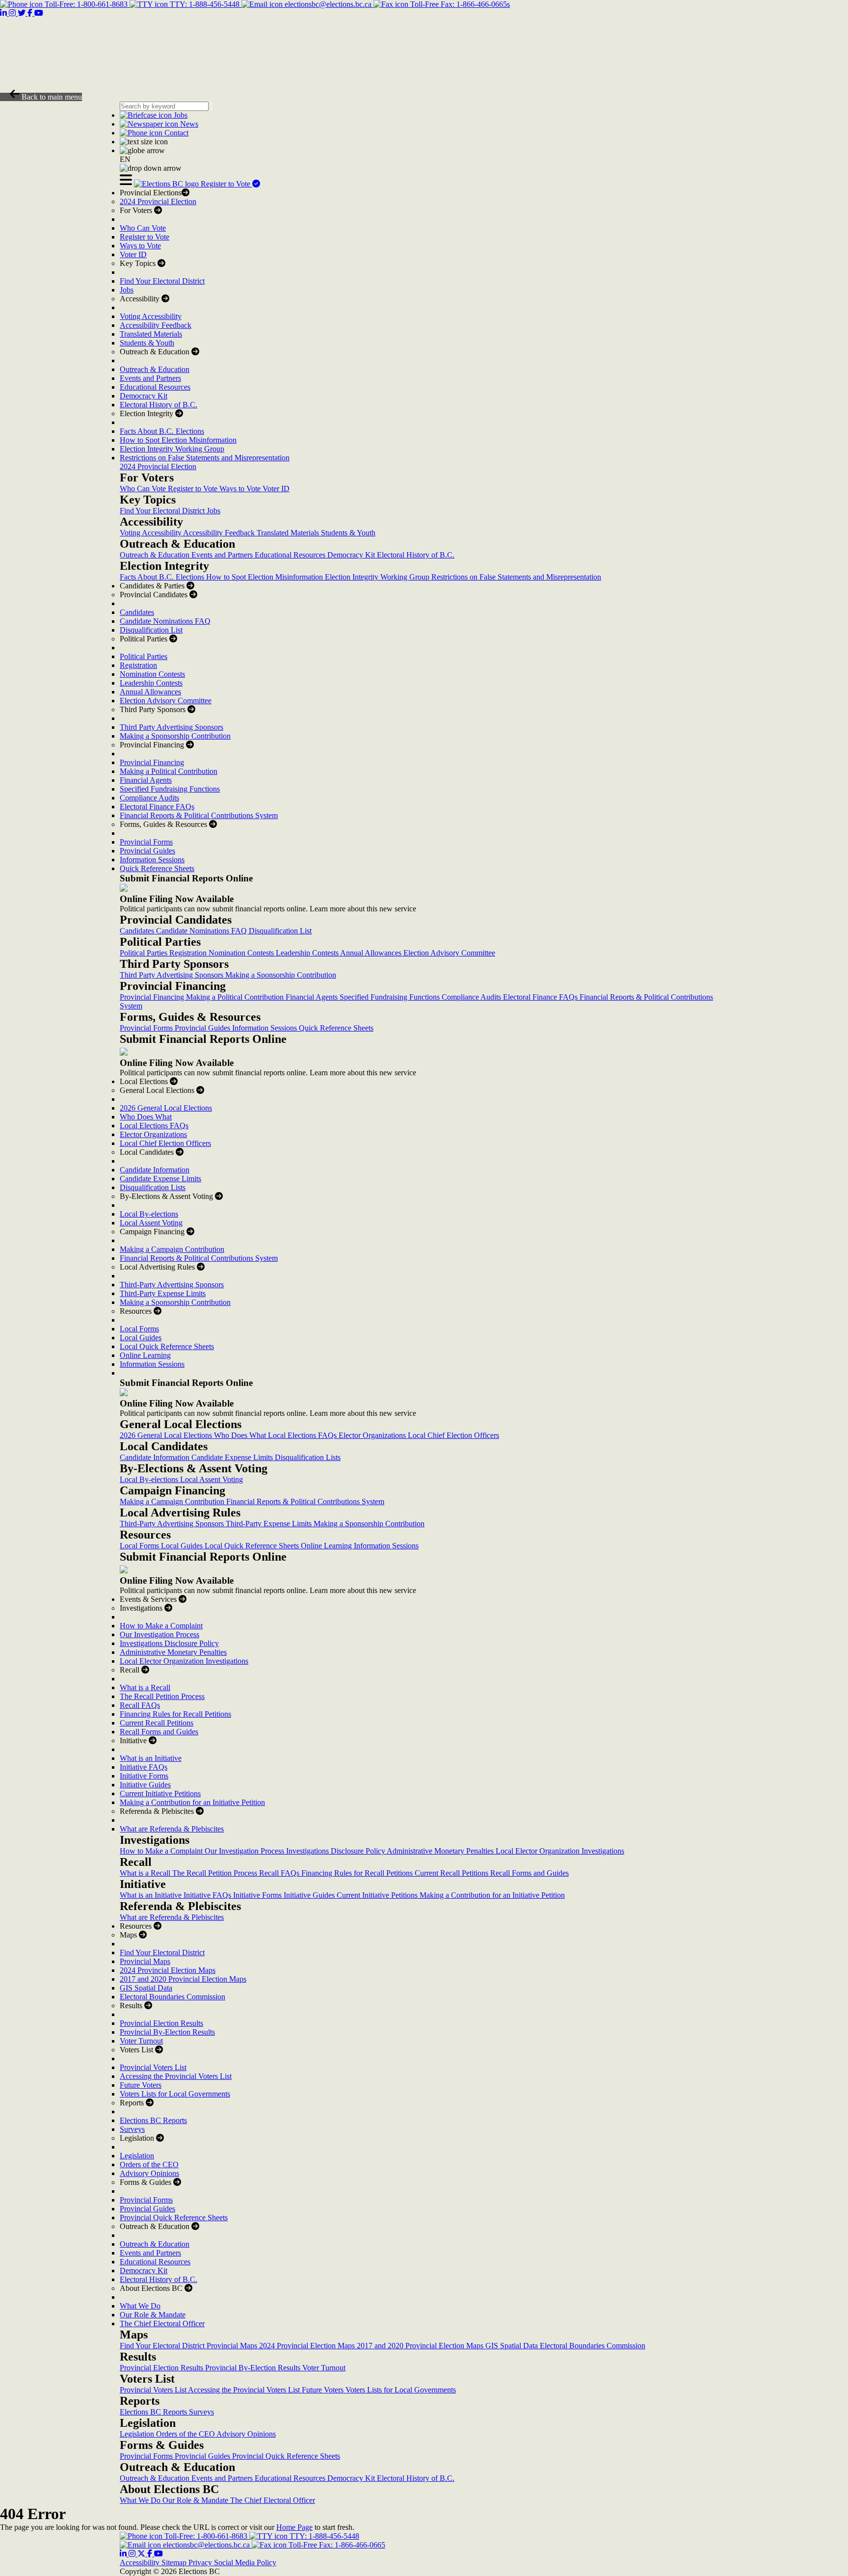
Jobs (180, 115)
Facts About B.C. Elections (162, 431)
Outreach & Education (155, 369)
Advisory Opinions (149, 2173)
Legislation (137, 2156)
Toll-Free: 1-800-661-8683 (86, 4)
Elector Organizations (153, 1134)
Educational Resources (155, 387)
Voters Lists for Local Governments (175, 2094)
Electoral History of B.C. (159, 405)
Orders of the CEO (149, 2164)
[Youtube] (159, 2554)
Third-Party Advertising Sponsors (172, 1285)
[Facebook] (151, 2554)
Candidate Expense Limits (160, 1179)
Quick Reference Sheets (157, 868)
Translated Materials (151, 334)
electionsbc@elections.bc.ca (328, 4)
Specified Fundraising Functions (170, 789)
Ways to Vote (140, 246)
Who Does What (146, 1117)
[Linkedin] (124, 2554)
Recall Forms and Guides (159, 1732)
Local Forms (139, 1329)
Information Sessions (152, 860)
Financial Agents (146, 780)
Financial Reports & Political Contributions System (199, 815)
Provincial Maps (145, 1961)
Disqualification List (151, 630)
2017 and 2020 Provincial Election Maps (183, 1979)
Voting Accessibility (151, 316)
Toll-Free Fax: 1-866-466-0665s (459, 4)
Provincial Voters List (153, 2067)
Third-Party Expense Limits (163, 1293)
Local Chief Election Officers (165, 1143)
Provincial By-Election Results (167, 2032)
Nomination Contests (152, 674)
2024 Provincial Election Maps (168, 1970)
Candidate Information (155, 1170)
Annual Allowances (150, 692)
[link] (167, 184)
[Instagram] (133, 2554)
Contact (175, 133)
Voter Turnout (141, 2041)
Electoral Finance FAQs (157, 807)
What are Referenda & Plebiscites (172, 1829)
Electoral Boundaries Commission (172, 1997)
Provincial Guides (147, 851)
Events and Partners (150, 378)
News (188, 124)
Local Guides (141, 1338)
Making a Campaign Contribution (172, 1249)
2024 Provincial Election (158, 201)
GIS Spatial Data (146, 1988)
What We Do (140, 2306)
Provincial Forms (146, 842)
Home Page (294, 2527)
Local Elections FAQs (154, 1126)
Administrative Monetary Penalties (173, 1652)
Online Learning (145, 1355)
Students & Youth (147, 343)
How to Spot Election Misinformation (178, 440)
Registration (138, 665)
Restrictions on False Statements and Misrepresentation (205, 458)
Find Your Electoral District (162, 281)
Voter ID (133, 254)
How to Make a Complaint (161, 1626)
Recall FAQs (140, 1705)
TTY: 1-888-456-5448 (205, 4)
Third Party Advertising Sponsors (172, 727)
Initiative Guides (145, 1785)
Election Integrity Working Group (172, 449)
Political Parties (144, 656)
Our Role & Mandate (153, 2315)
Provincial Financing (152, 762)
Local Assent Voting (151, 1223)
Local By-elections (149, 1214)
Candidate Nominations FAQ (165, 621)
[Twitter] (142, 2554)
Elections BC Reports (153, 2120)
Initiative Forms (144, 1776)
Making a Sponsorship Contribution (175, 736)
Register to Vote (226, 184)
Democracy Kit (144, 396)
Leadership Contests (151, 683)
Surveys (132, 2129)
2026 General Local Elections (166, 1108)
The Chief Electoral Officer (162, 2324)
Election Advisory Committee (166, 701)
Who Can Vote (143, 228)
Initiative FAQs (144, 1767)
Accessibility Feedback (156, 325)
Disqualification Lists (153, 1187)
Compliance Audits (149, 798)
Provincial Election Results (161, 2023)
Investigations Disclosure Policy (169, 1643)
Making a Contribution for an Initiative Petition (192, 1802)
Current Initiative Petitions (160, 1793)
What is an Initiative (151, 1758)
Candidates (137, 612)
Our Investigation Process (159, 1634)
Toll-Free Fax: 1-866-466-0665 (336, 2545)
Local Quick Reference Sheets (167, 1346)
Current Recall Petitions (157, 1723)
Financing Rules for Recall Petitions (175, 1714)
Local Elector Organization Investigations (184, 1661)
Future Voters (141, 2085)
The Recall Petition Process (162, 1696)
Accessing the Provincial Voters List (176, 2076)
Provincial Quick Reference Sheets (174, 2217)
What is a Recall (145, 1687)
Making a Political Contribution (169, 771)
